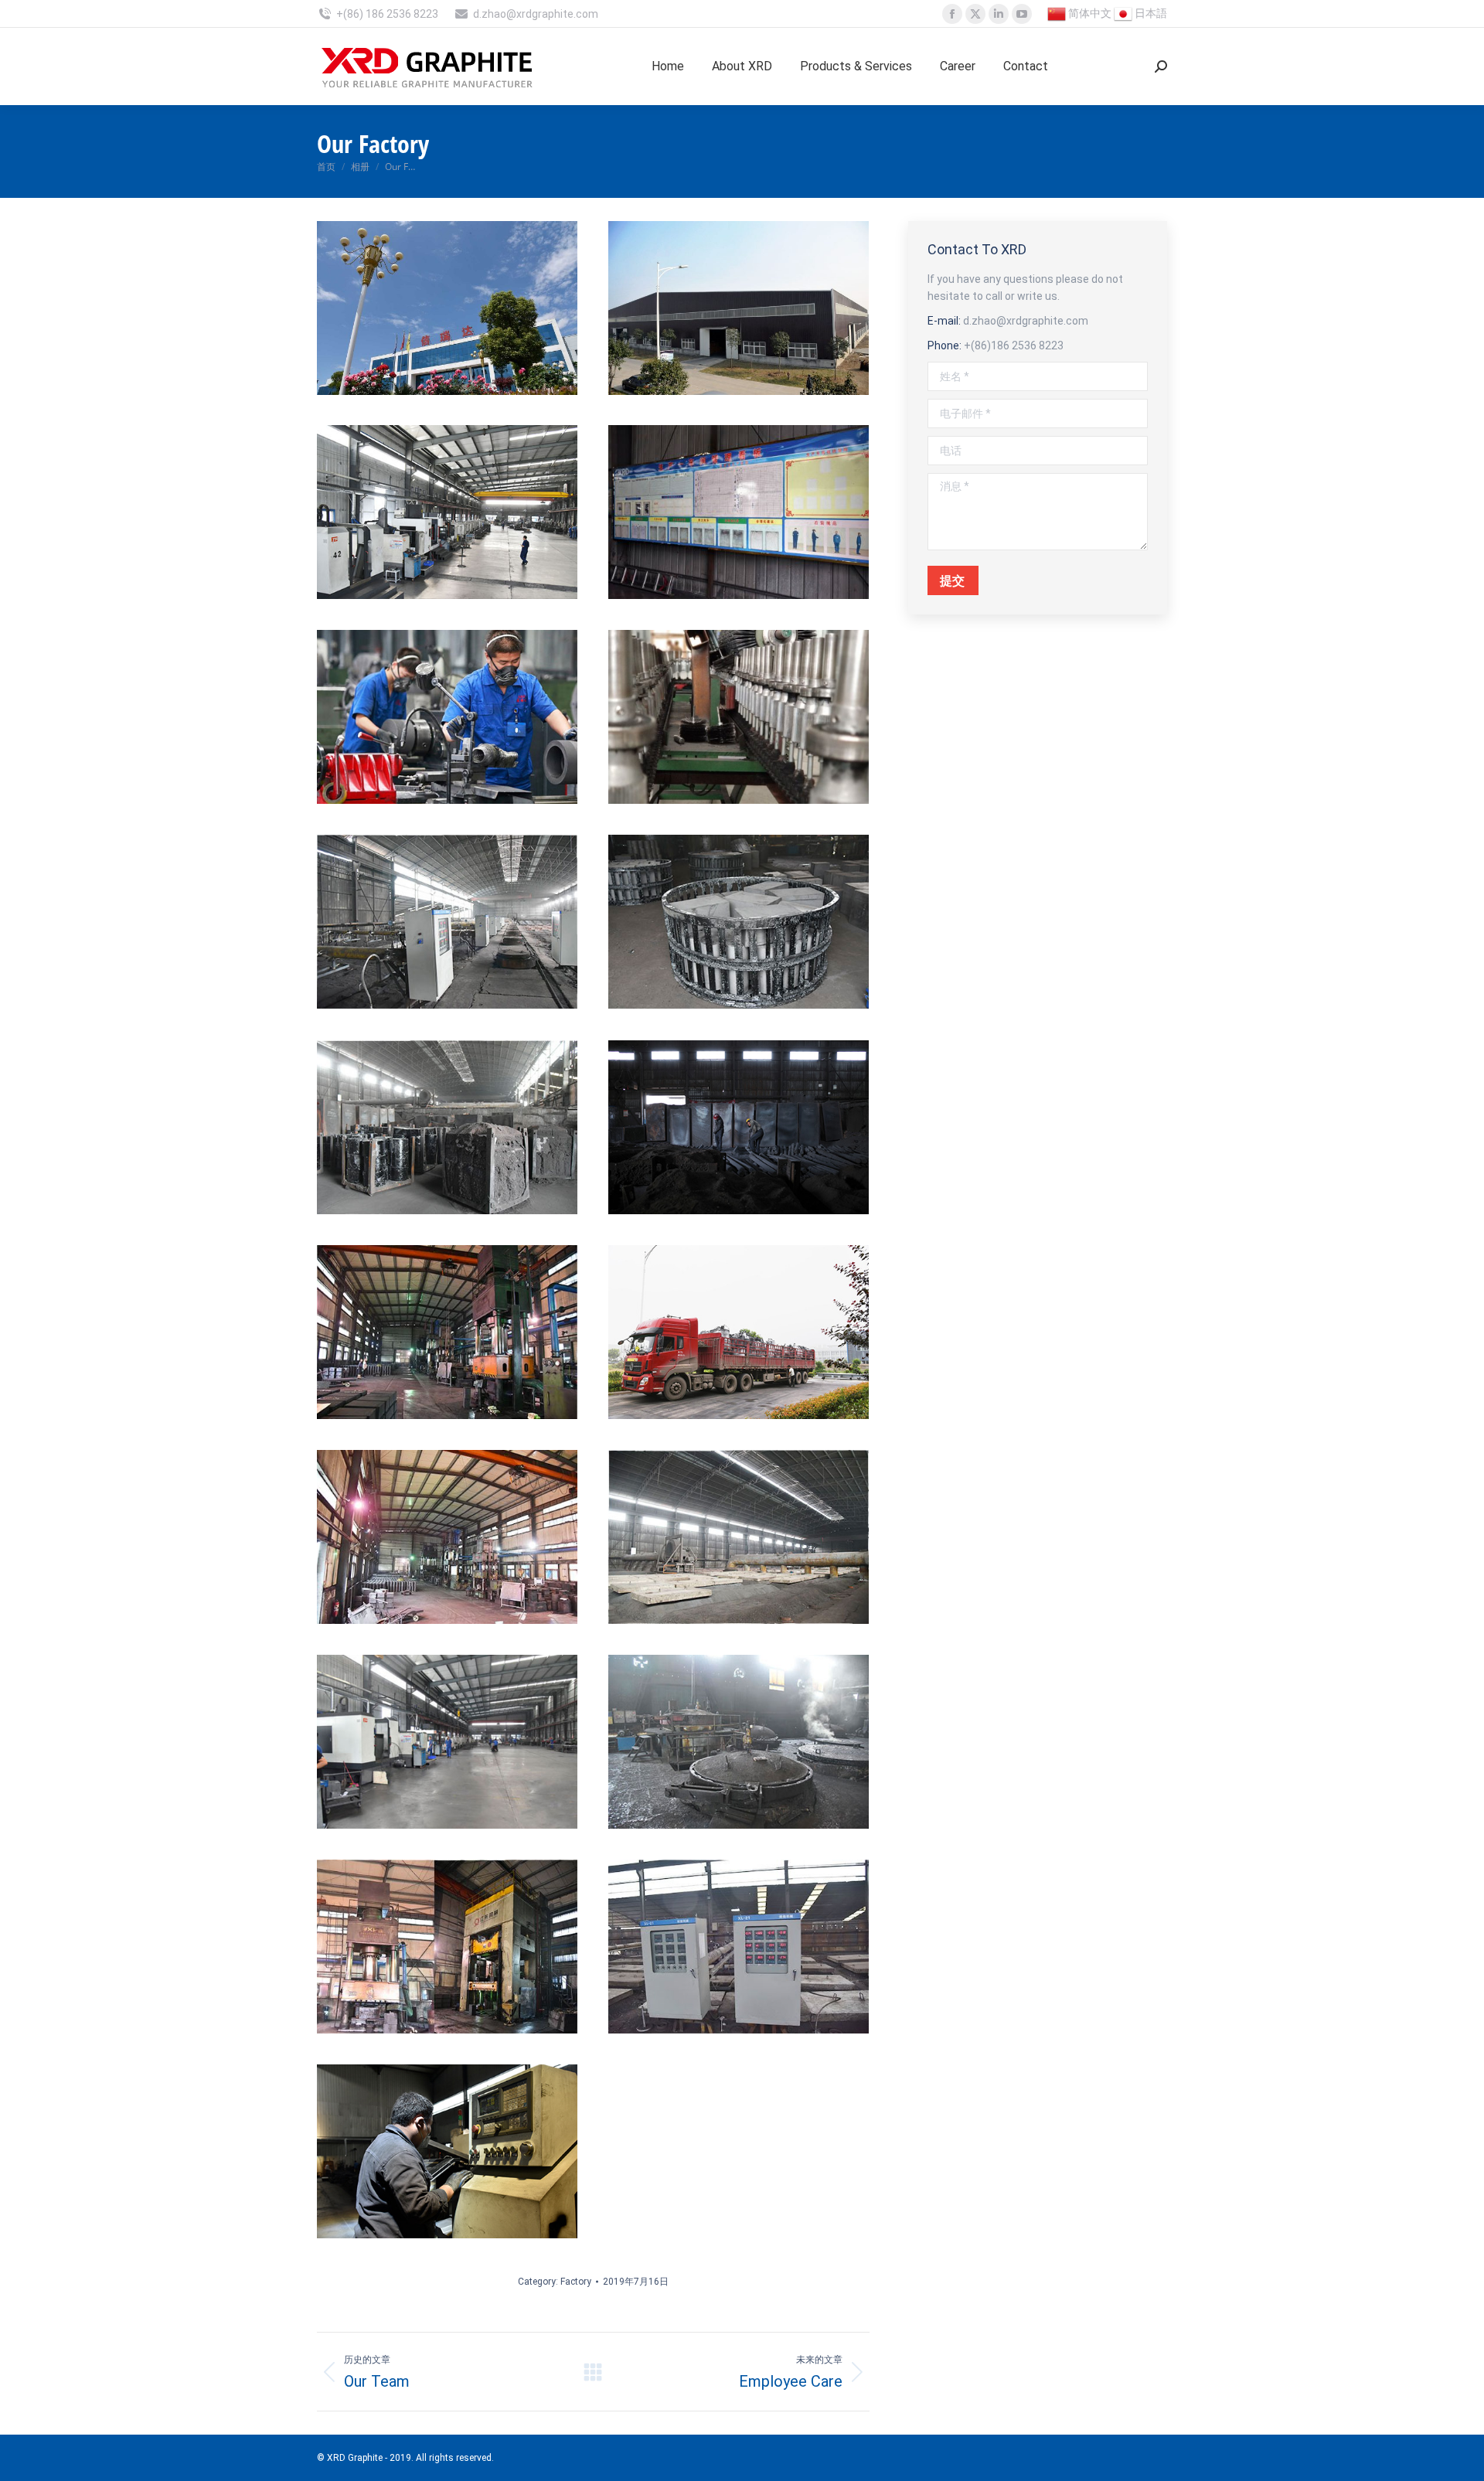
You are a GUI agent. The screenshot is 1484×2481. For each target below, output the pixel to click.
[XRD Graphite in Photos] (447, 308)
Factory (576, 2282)
